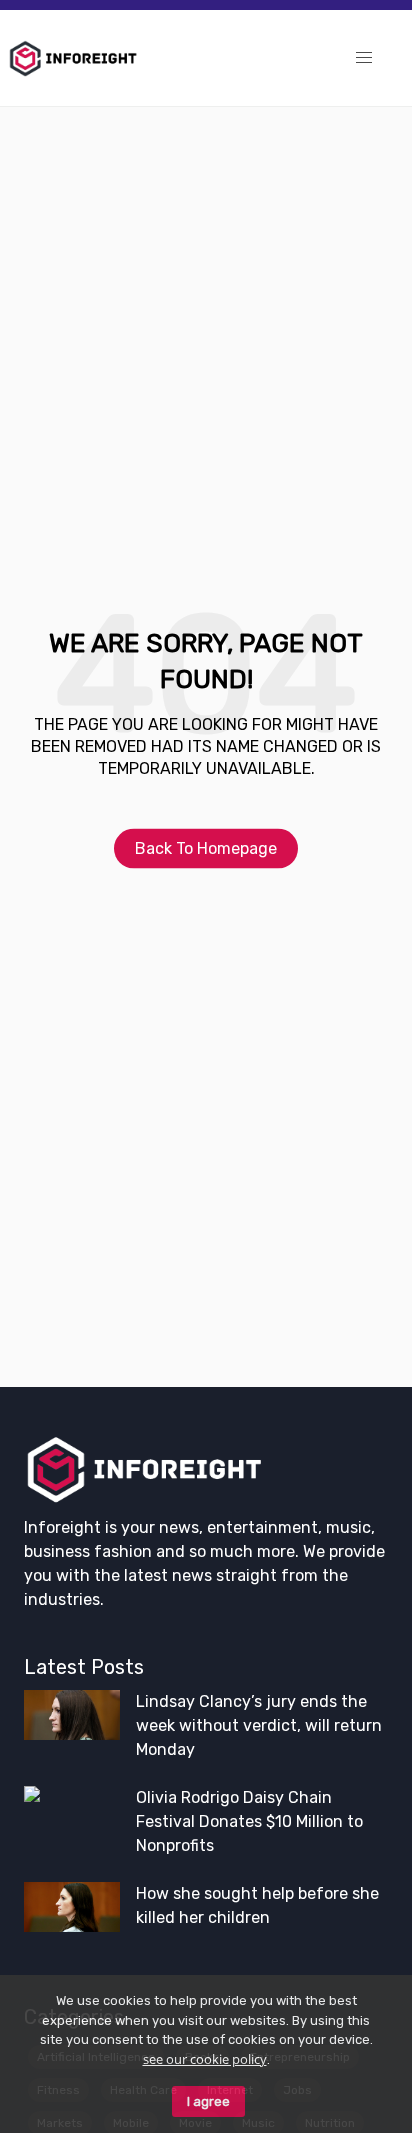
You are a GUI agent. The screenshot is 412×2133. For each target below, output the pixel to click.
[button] (364, 58)
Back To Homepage (206, 847)
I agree (208, 2101)
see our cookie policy (205, 2059)
